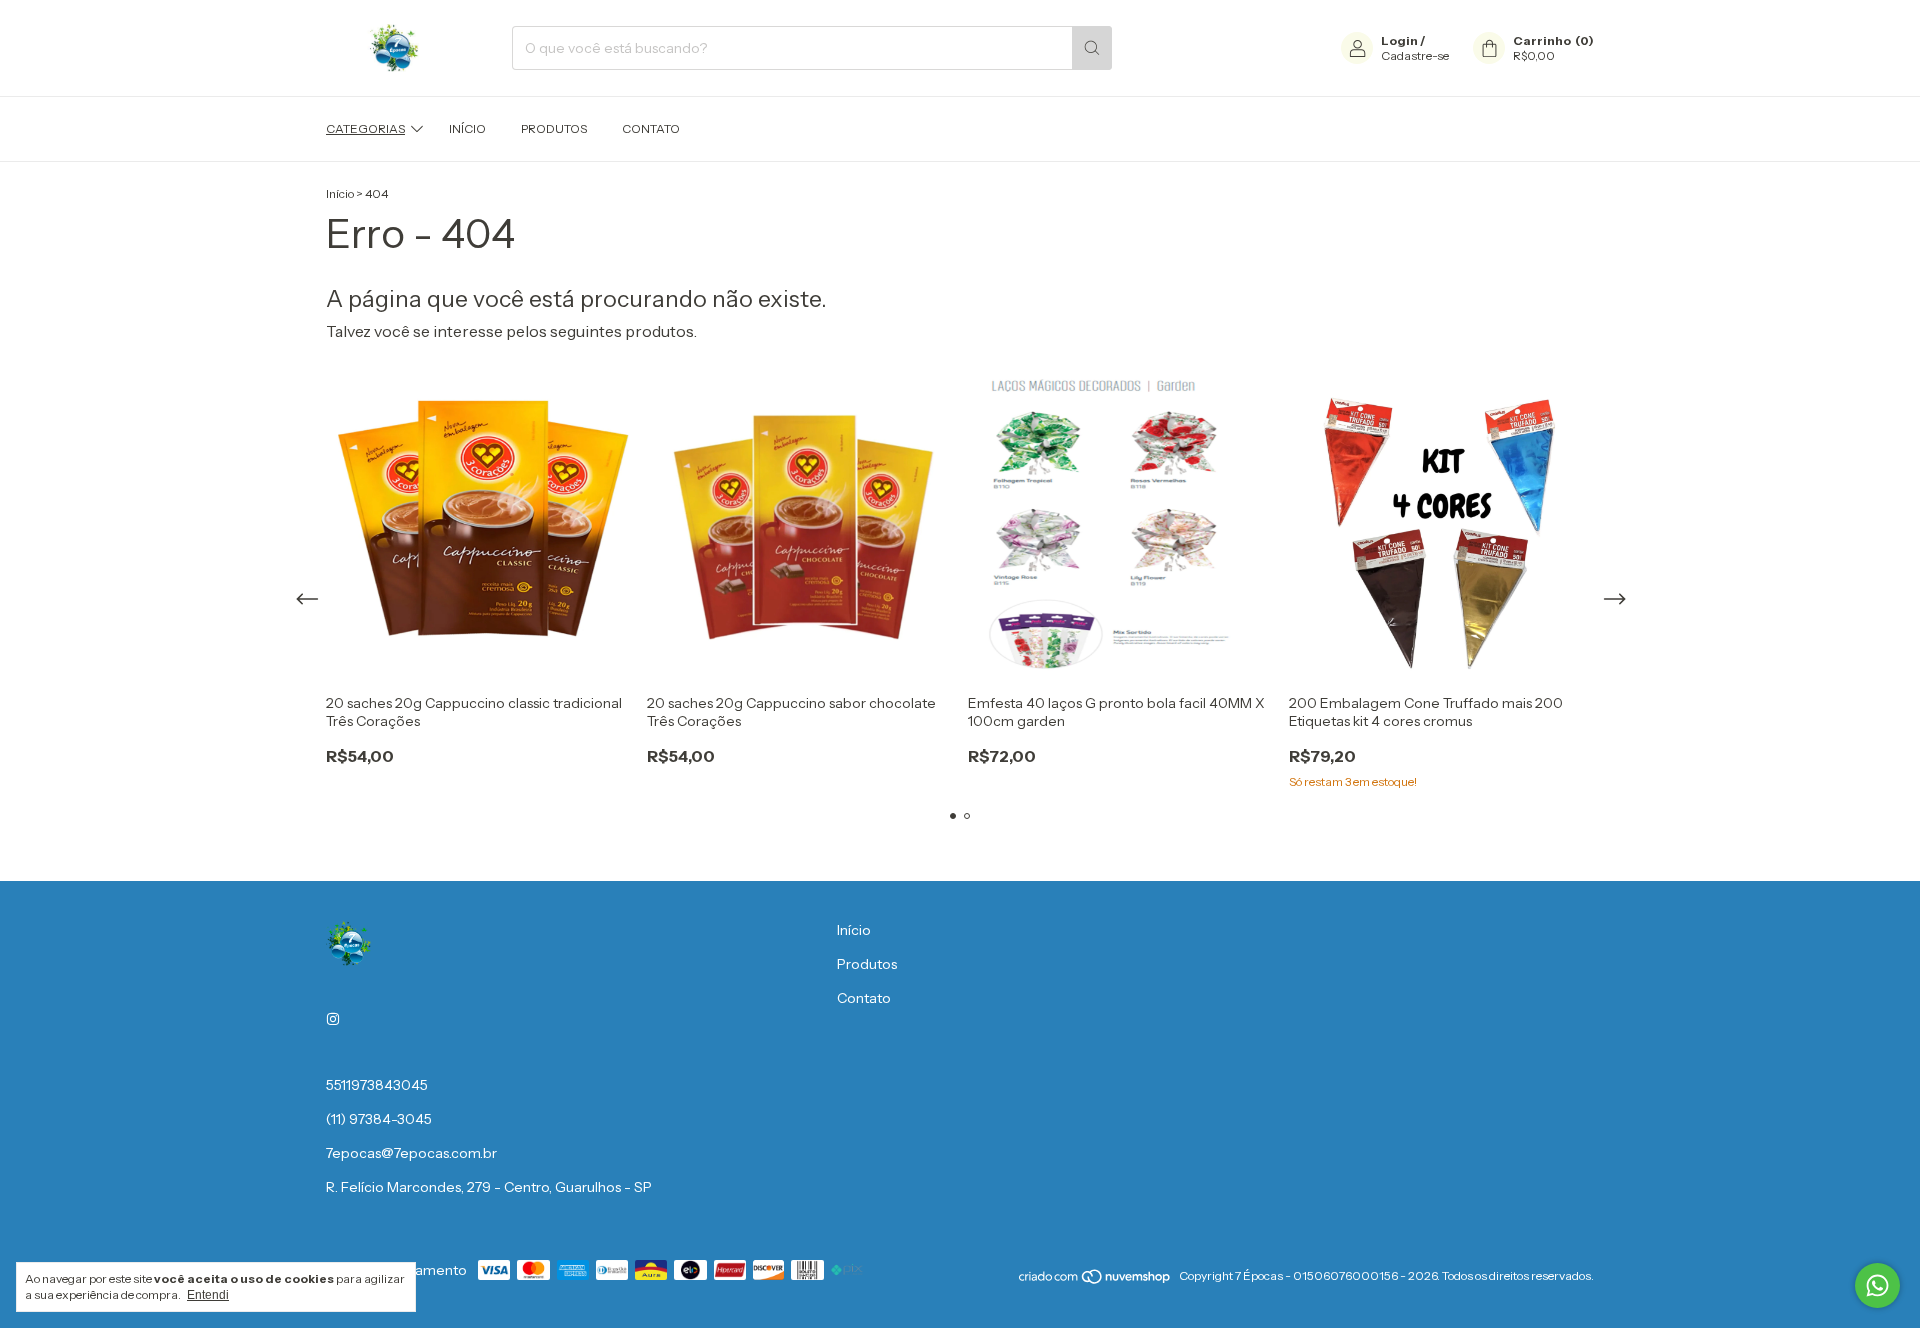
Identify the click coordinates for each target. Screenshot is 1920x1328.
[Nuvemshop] (1095, 1280)
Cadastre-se (1415, 55)
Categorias (365, 128)
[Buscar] (1092, 48)
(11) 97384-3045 (379, 1119)
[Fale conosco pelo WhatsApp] (1877, 1285)
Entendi (208, 1295)
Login (1399, 40)
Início (467, 128)
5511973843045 (377, 1085)
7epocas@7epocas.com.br (411, 1153)
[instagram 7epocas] (333, 1019)
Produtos (554, 128)
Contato (651, 128)
